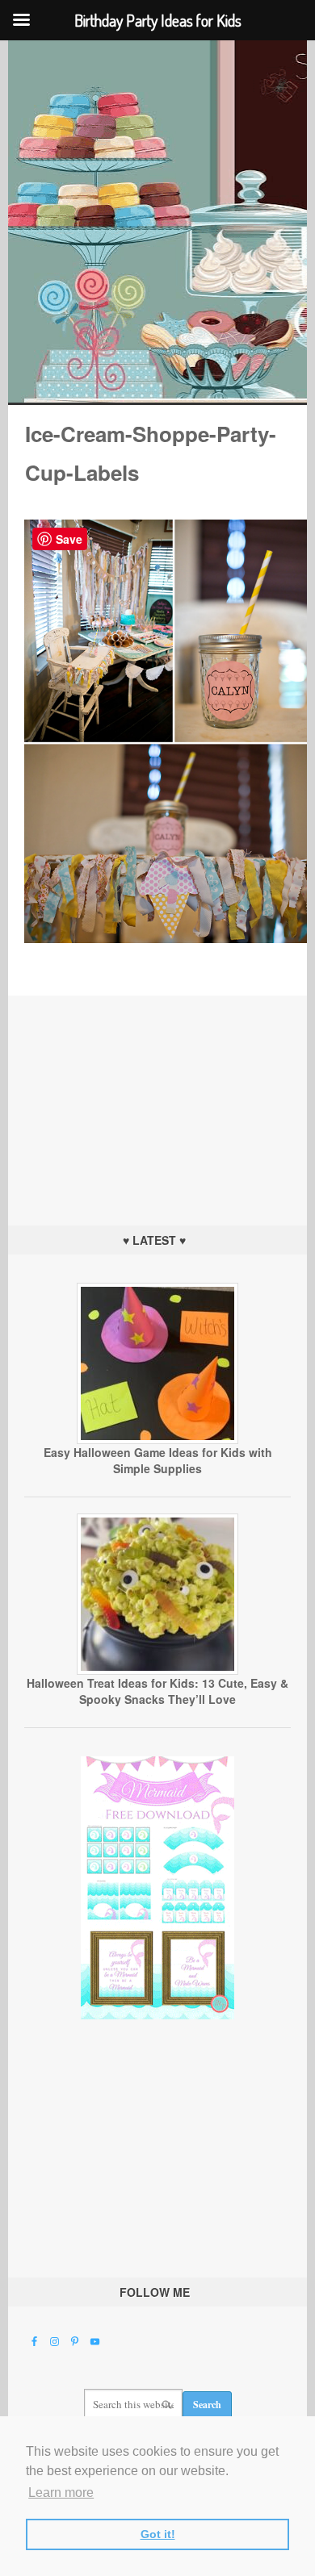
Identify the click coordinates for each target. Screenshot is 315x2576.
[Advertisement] (157, 1096)
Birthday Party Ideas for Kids (158, 221)
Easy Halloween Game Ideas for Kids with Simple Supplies (158, 1460)
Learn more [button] (61, 2492)
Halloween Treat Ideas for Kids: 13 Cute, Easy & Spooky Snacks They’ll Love (157, 1691)
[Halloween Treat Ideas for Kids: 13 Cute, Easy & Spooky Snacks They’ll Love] (157, 1671)
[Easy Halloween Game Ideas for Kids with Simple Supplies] (157, 1440)
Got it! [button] (158, 2534)
